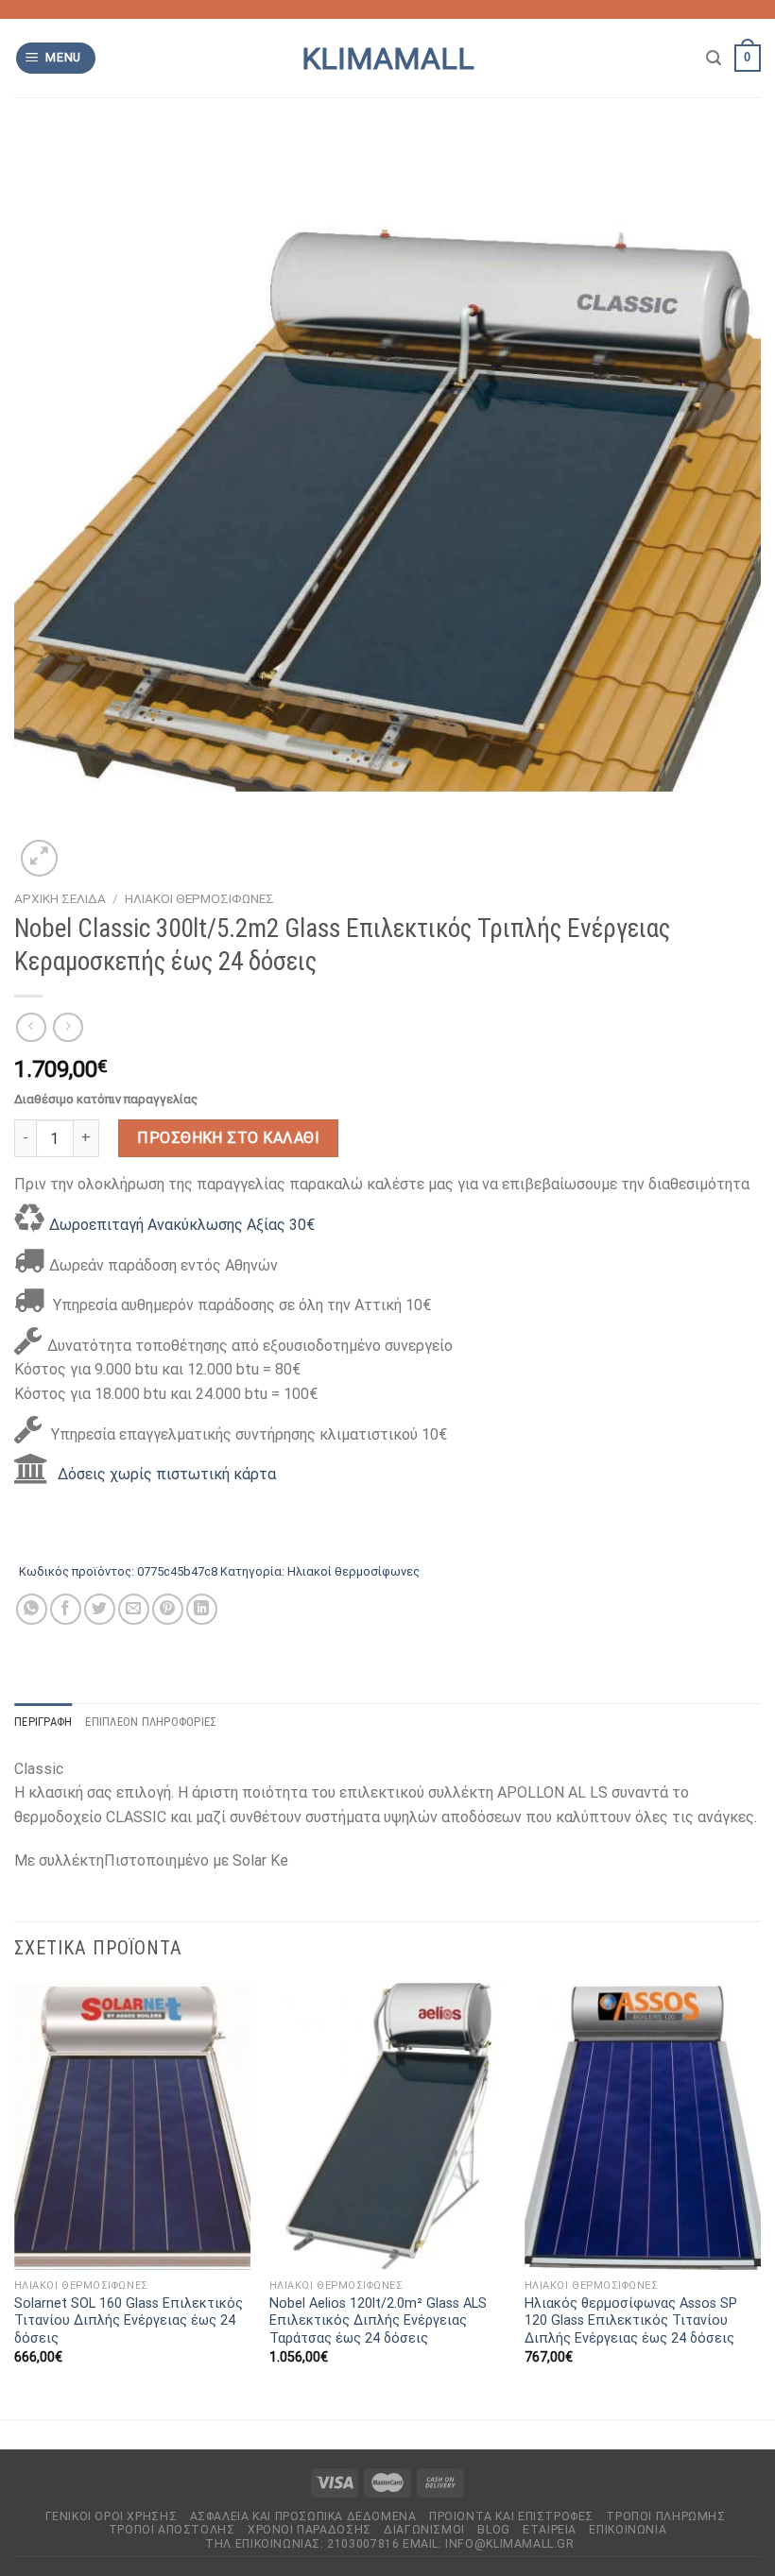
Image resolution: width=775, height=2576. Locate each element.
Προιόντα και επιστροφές (511, 2516)
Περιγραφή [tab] (43, 1722)
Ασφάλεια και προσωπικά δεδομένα (303, 2516)
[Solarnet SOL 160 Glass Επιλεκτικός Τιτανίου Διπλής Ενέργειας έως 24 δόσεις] (132, 2126)
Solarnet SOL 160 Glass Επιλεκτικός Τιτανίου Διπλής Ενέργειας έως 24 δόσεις (129, 2321)
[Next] (760, 2200)
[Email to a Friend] (134, 1609)
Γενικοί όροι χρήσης (112, 2516)
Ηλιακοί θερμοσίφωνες (199, 898)
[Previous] (15, 2200)
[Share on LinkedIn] (202, 1609)
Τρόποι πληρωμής (665, 2516)
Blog (493, 2530)
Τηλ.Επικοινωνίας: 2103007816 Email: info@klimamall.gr (389, 2544)
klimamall (388, 59)
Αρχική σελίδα (60, 898)
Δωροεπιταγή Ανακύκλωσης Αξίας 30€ (182, 1225)
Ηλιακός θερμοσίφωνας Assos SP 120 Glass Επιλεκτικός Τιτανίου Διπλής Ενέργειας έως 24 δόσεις (631, 2321)
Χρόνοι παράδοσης (310, 2530)
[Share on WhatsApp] (32, 1609)
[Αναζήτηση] (714, 58)
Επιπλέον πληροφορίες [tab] (151, 1722)
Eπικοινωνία (628, 2530)
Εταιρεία (550, 2530)
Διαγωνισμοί (424, 2530)
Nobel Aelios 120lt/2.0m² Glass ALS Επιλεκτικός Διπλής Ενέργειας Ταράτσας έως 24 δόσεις (378, 2321)
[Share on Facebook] (66, 1609)
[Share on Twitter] (100, 1609)
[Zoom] (39, 858)
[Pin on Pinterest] (168, 1609)
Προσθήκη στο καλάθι (228, 1138)
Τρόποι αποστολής (172, 2530)
